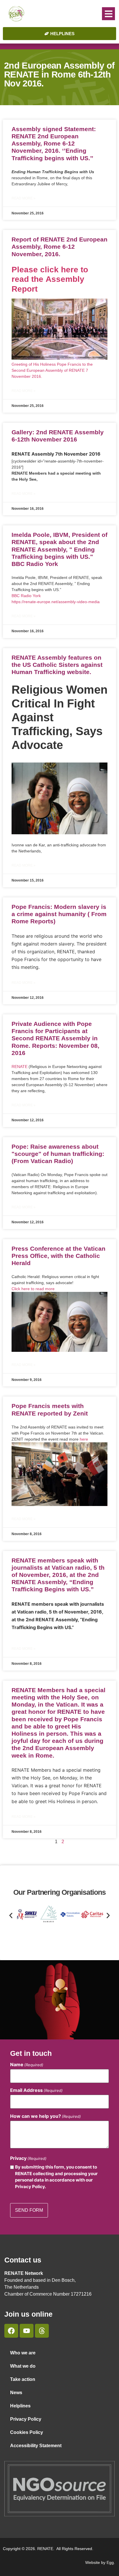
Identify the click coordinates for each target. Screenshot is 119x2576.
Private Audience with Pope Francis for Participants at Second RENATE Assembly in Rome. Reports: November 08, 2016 (55, 1038)
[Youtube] (27, 2331)
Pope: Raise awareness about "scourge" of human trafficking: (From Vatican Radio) (58, 1154)
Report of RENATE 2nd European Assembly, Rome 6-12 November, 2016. (59, 247)
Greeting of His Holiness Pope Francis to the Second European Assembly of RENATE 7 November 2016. (52, 370)
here (84, 1439)
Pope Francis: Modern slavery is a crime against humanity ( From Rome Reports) (59, 914)
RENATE (19, 1067)
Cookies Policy (27, 2432)
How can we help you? (45, 2116)
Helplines (20, 2406)
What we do (23, 2366)
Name (27, 2064)
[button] (108, 14)
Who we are (23, 2353)
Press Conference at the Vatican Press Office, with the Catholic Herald (58, 1256)
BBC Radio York (26, 596)
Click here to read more (33, 1289)
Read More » (24, 198)
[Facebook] (11, 2331)
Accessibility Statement (36, 2446)
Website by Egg (100, 2562)
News (16, 2393)
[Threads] (42, 2331)
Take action (23, 2379)
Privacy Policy (26, 2419)
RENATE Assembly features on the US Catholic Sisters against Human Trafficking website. (57, 665)
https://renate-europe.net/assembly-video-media (56, 602)
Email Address (36, 2090)
